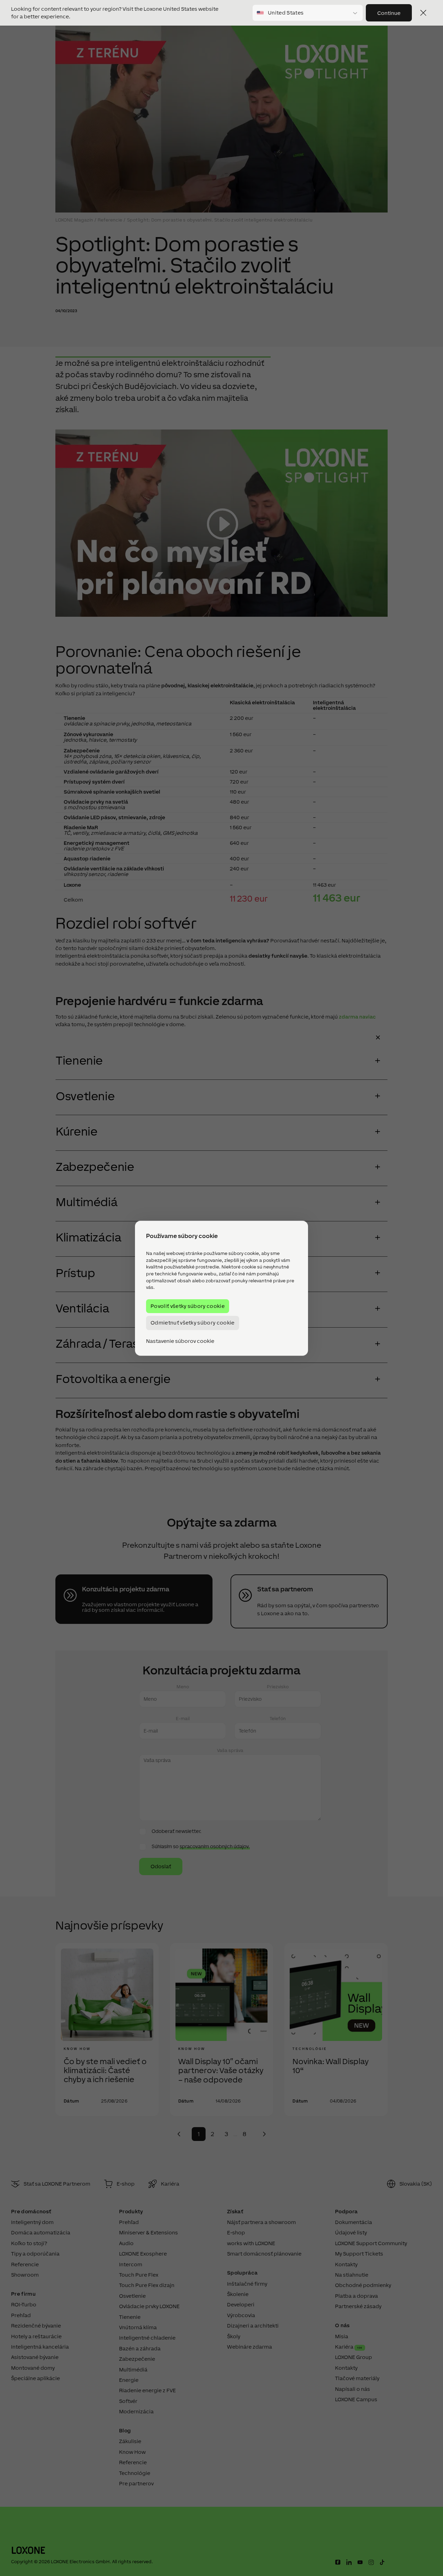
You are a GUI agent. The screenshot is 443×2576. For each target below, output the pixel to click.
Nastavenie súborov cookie (180, 1341)
